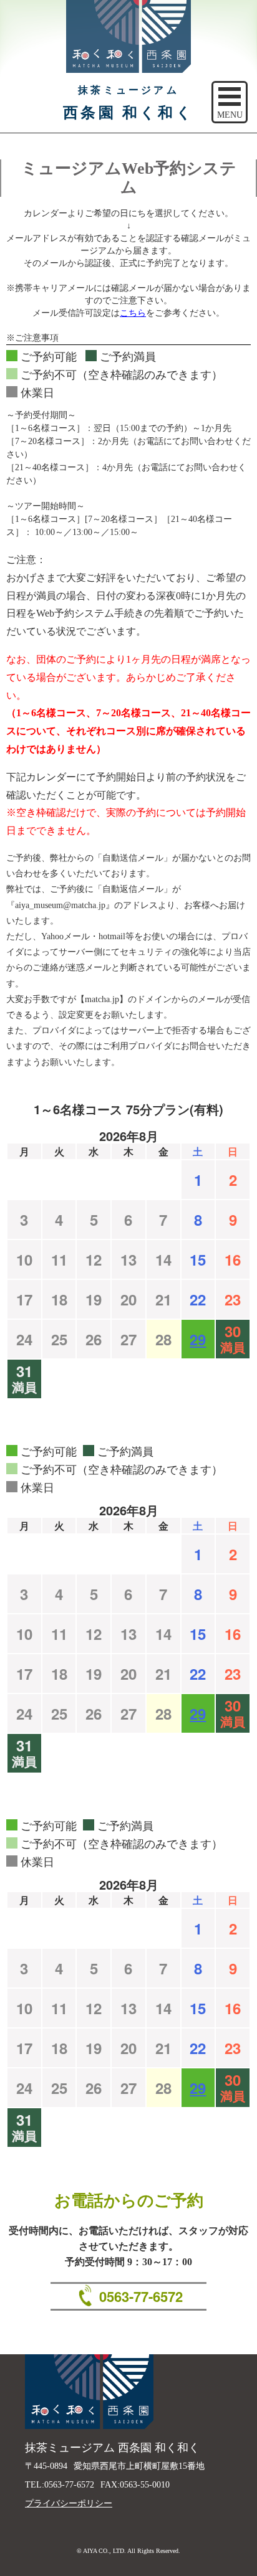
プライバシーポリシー (69, 2503)
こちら (133, 313)
